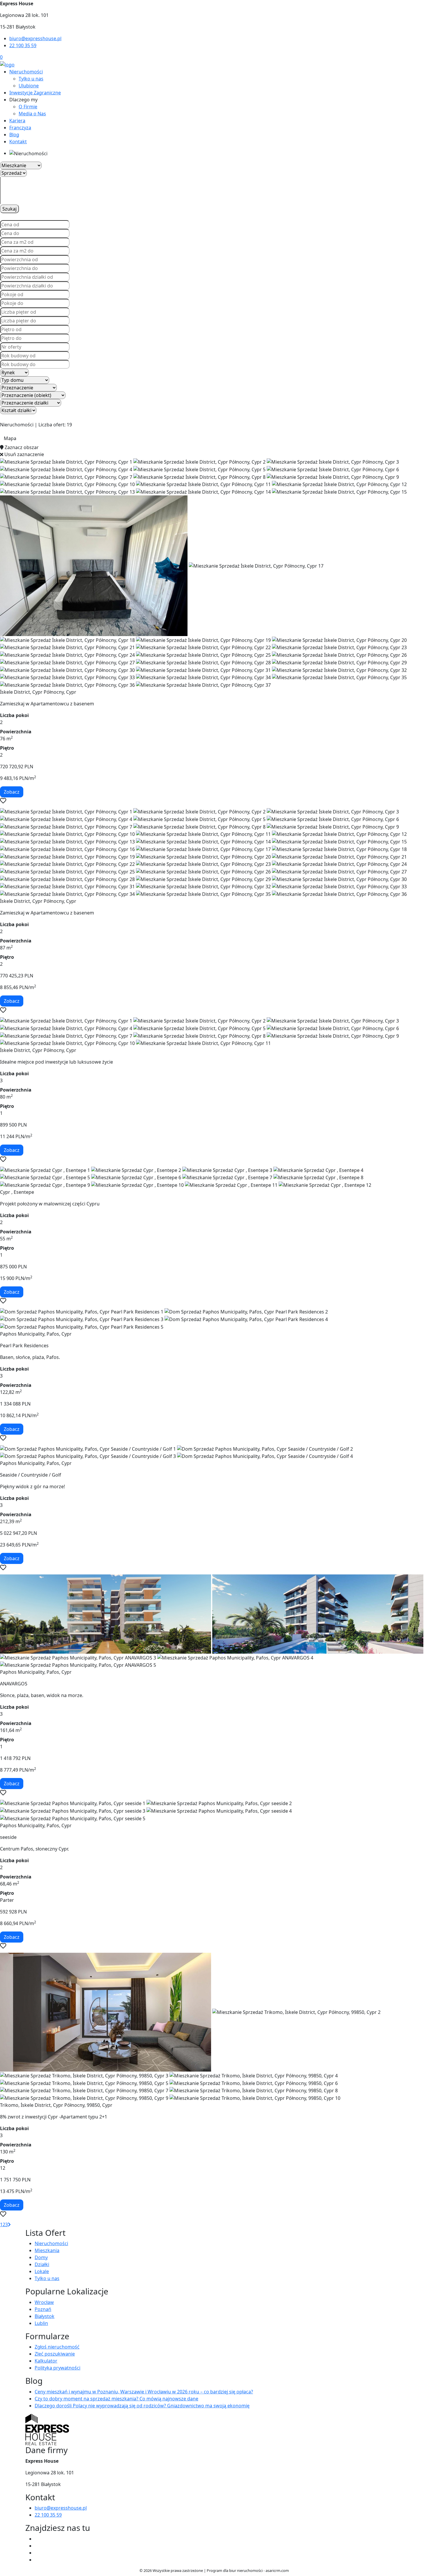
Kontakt (18, 142)
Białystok (45, 2316)
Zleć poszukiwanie (55, 2354)
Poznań (43, 2309)
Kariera (17, 121)
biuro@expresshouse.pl (35, 38)
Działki (42, 2264)
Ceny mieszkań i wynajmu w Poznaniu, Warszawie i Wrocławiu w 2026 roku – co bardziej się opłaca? (144, 2392)
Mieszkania (47, 2250)
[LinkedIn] (37, 2560)
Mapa (10, 438)
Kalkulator (46, 2361)
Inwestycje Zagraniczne (35, 93)
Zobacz (12, 792)
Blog (14, 135)
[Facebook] (37, 2539)
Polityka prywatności (58, 2368)
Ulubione (29, 86)
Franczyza (20, 128)
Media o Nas (32, 114)
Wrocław (44, 2302)
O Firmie (28, 107)
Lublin (41, 2323)
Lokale (42, 2271)
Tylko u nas (31, 79)
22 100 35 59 (23, 45)
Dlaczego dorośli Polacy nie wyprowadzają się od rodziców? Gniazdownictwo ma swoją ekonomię (142, 2406)
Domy (41, 2257)
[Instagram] (37, 2553)
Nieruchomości (26, 72)
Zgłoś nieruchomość (57, 2347)
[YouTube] (37, 2546)
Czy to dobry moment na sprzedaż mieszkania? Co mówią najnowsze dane (116, 2399)
